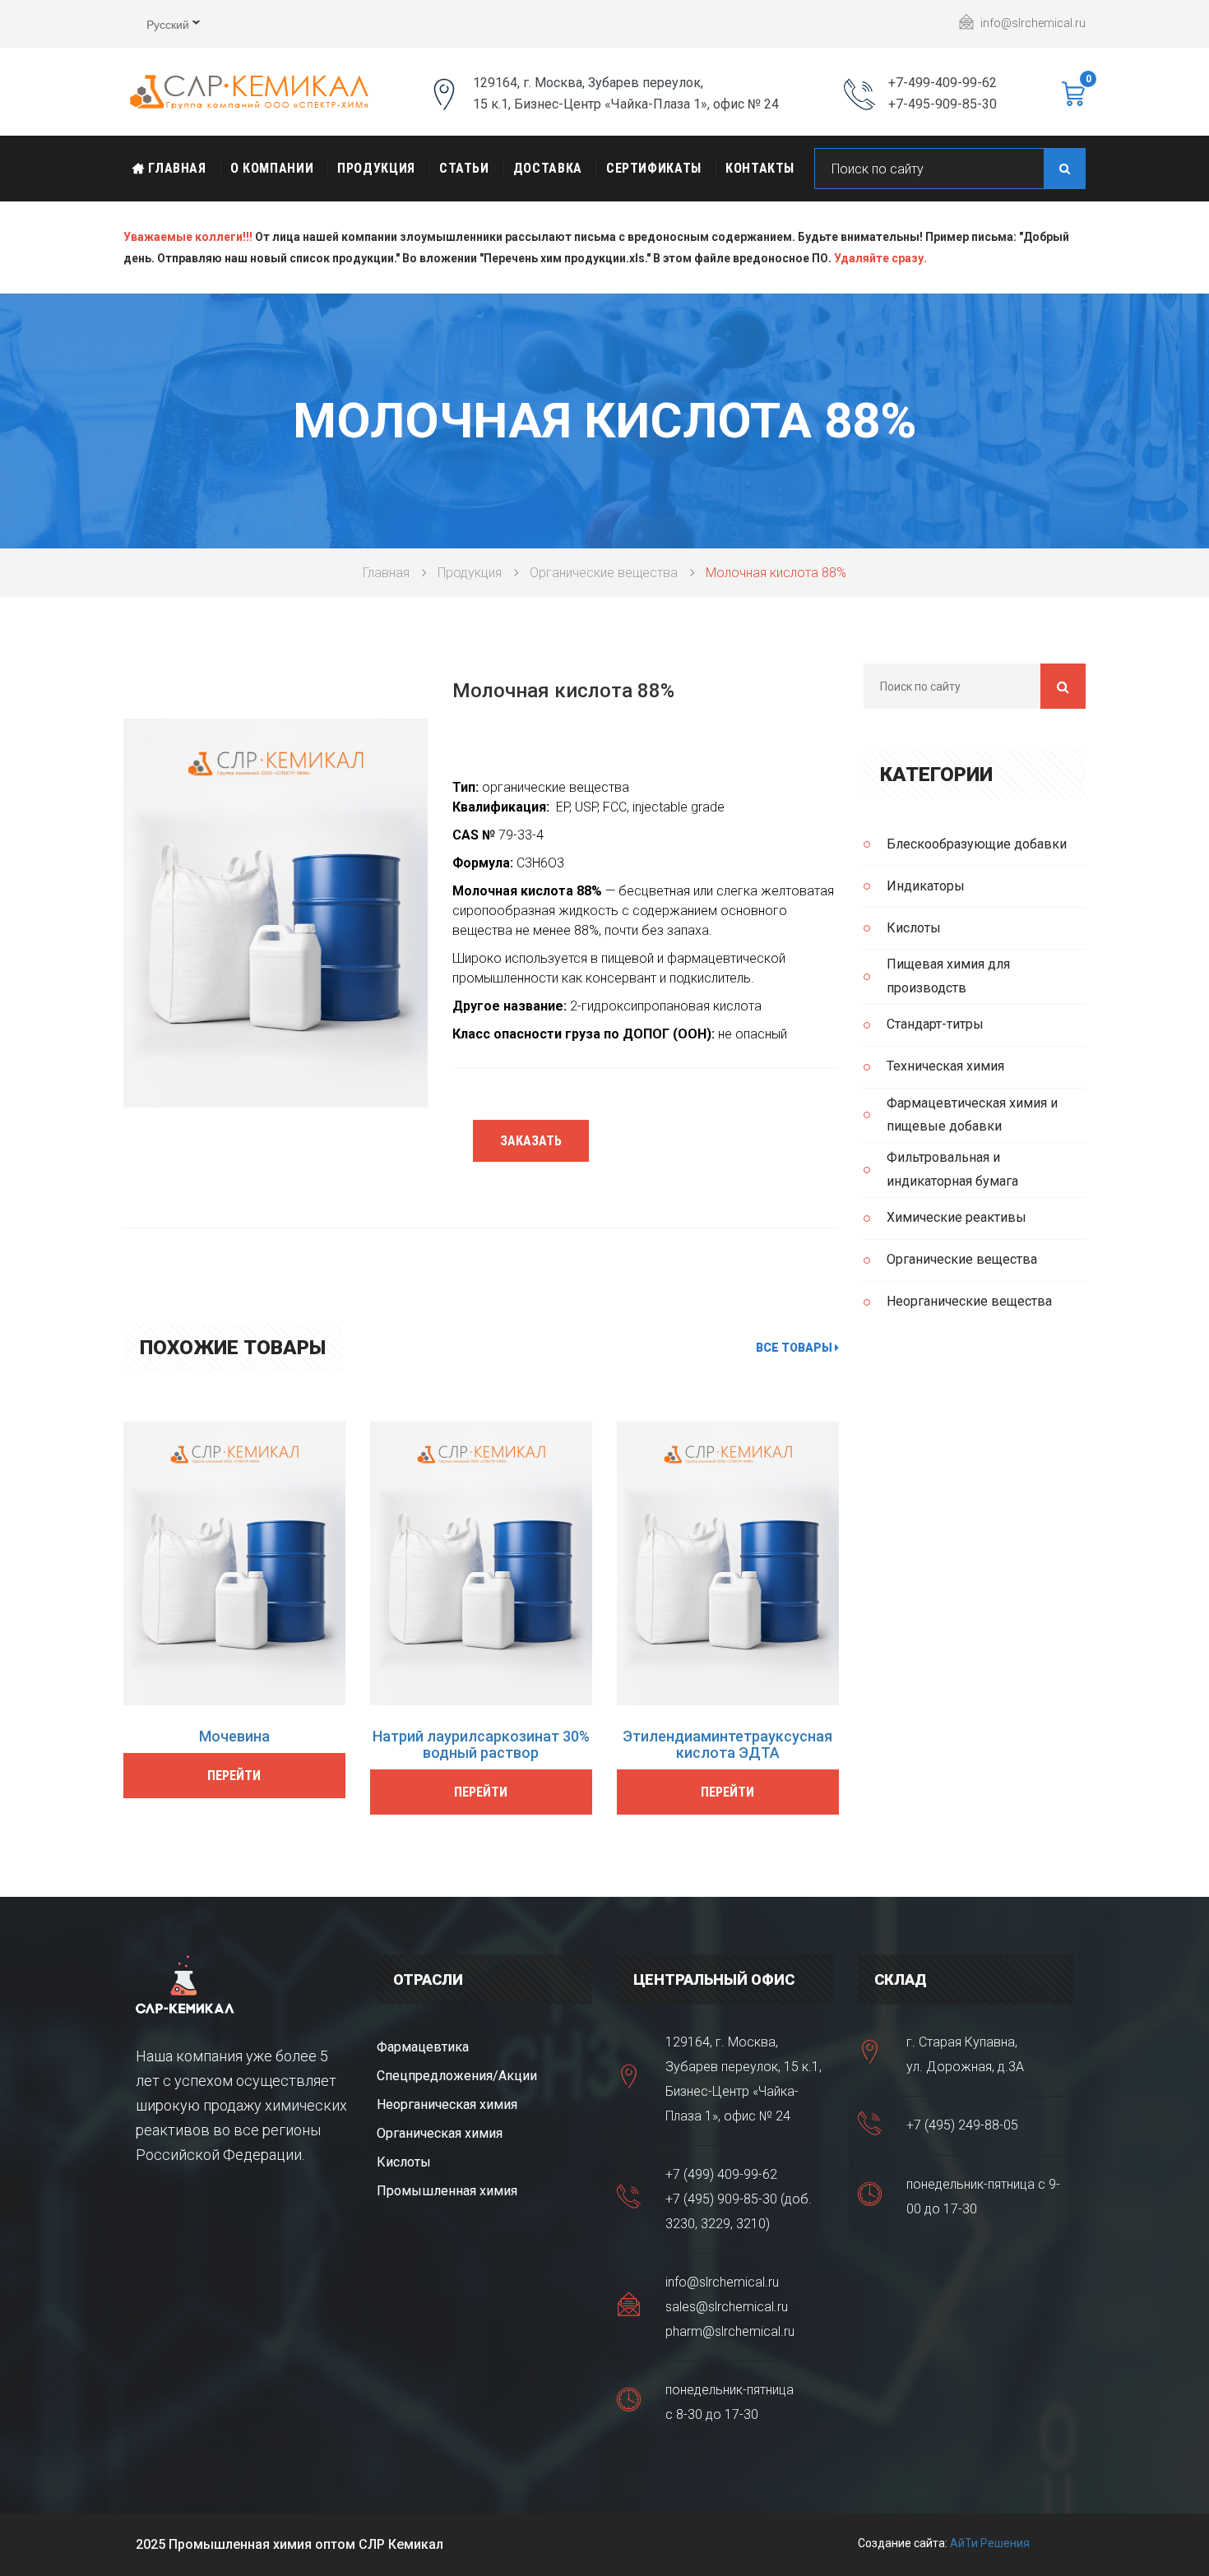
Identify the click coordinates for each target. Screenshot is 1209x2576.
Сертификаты (654, 168)
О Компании (272, 168)
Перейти (234, 1776)
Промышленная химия (447, 2191)
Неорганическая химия (447, 2104)
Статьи (464, 168)
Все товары (795, 1348)
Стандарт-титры (935, 1024)
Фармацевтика (423, 2047)
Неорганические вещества (969, 1301)
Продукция (376, 168)
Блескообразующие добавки (977, 844)
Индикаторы (926, 886)
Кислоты (914, 928)
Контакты (760, 168)
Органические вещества (604, 573)
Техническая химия (945, 1066)
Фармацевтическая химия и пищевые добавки (972, 1115)
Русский (156, 26)
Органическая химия (440, 2133)
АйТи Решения (990, 2543)
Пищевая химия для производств (948, 976)
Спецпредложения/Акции (457, 2076)
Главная (176, 168)
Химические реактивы (957, 1217)
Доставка (548, 168)
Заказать (531, 1141)
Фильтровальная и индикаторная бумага (952, 1169)
